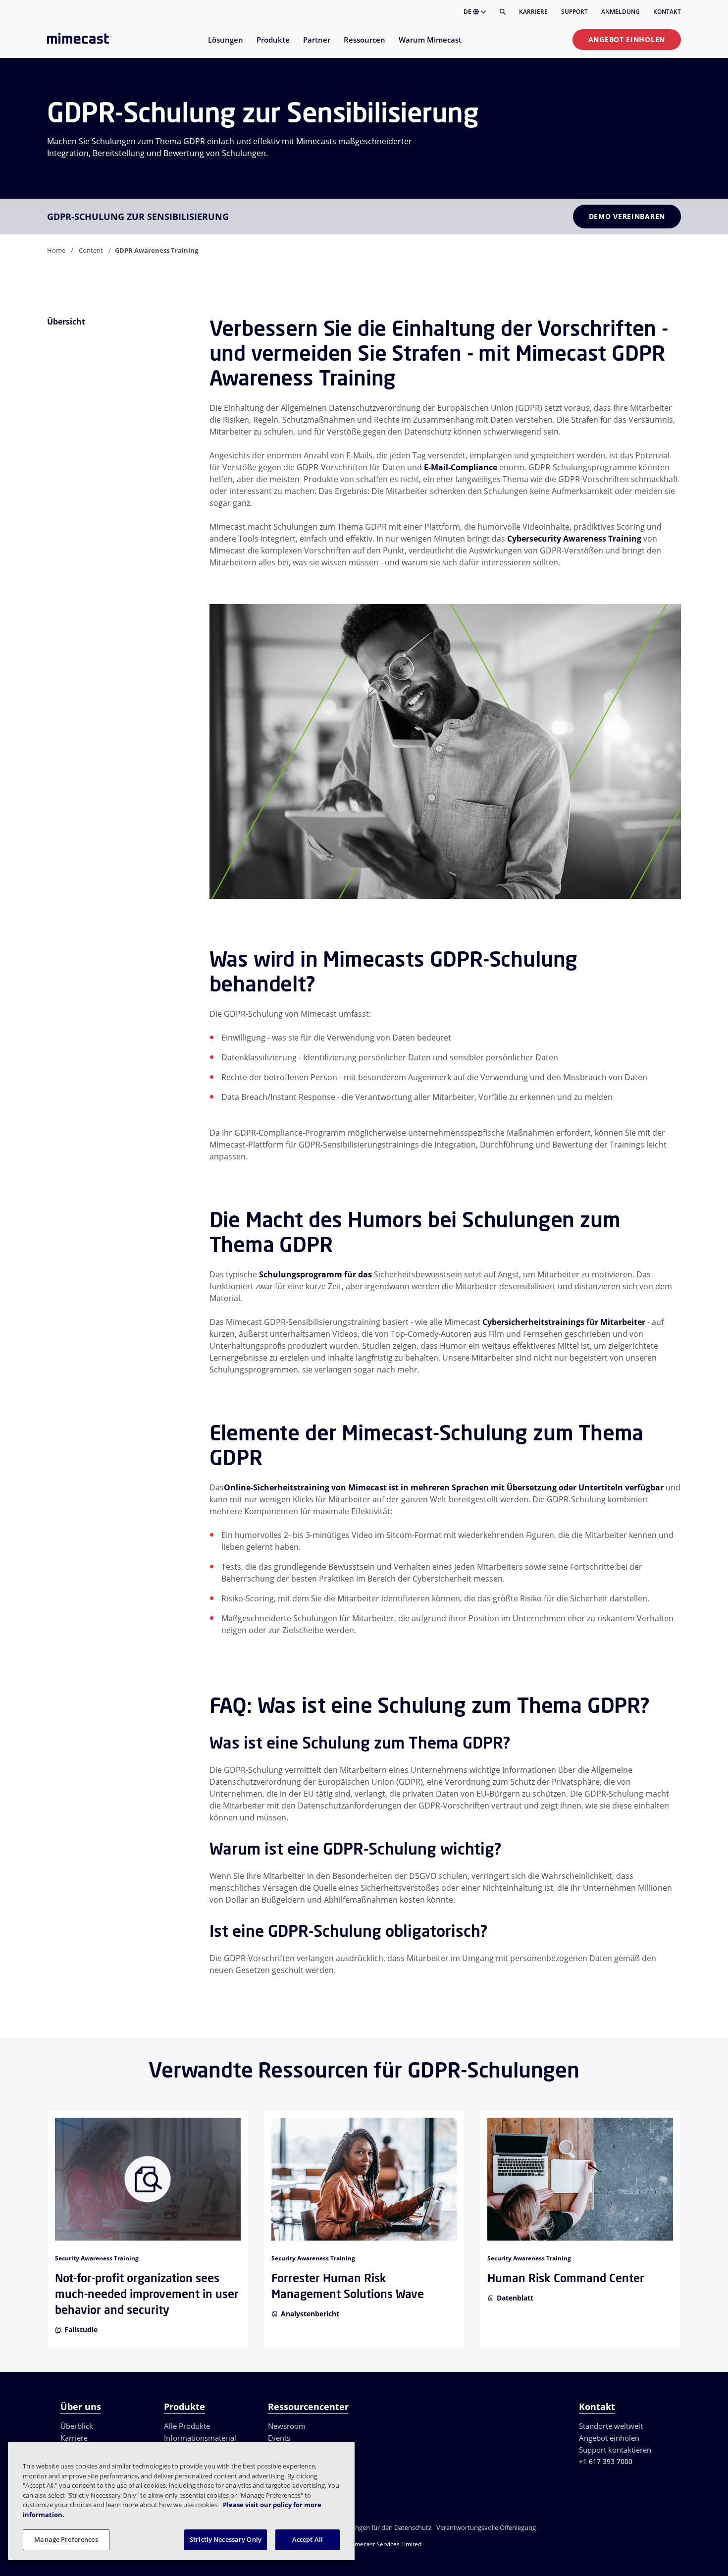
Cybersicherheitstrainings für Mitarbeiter (564, 1322)
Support (574, 12)
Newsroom (287, 2426)
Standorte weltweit (611, 2426)
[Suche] (503, 12)
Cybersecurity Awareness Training (574, 539)
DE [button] (468, 12)
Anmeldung (621, 12)
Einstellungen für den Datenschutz (381, 2527)
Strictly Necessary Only (226, 2539)
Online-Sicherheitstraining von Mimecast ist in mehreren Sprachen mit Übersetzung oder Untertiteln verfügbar (444, 1487)
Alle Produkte (187, 2426)
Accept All (308, 2539)
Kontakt (667, 12)
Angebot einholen (627, 39)
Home (56, 250)
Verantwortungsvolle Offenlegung (486, 2527)
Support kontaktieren (615, 2450)
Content (91, 250)
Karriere (533, 12)
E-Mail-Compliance (461, 467)
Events (279, 2438)
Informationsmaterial (200, 2438)
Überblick (77, 2426)
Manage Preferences (66, 2539)
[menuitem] (225, 46)
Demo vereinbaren (627, 216)
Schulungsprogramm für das (315, 1274)
